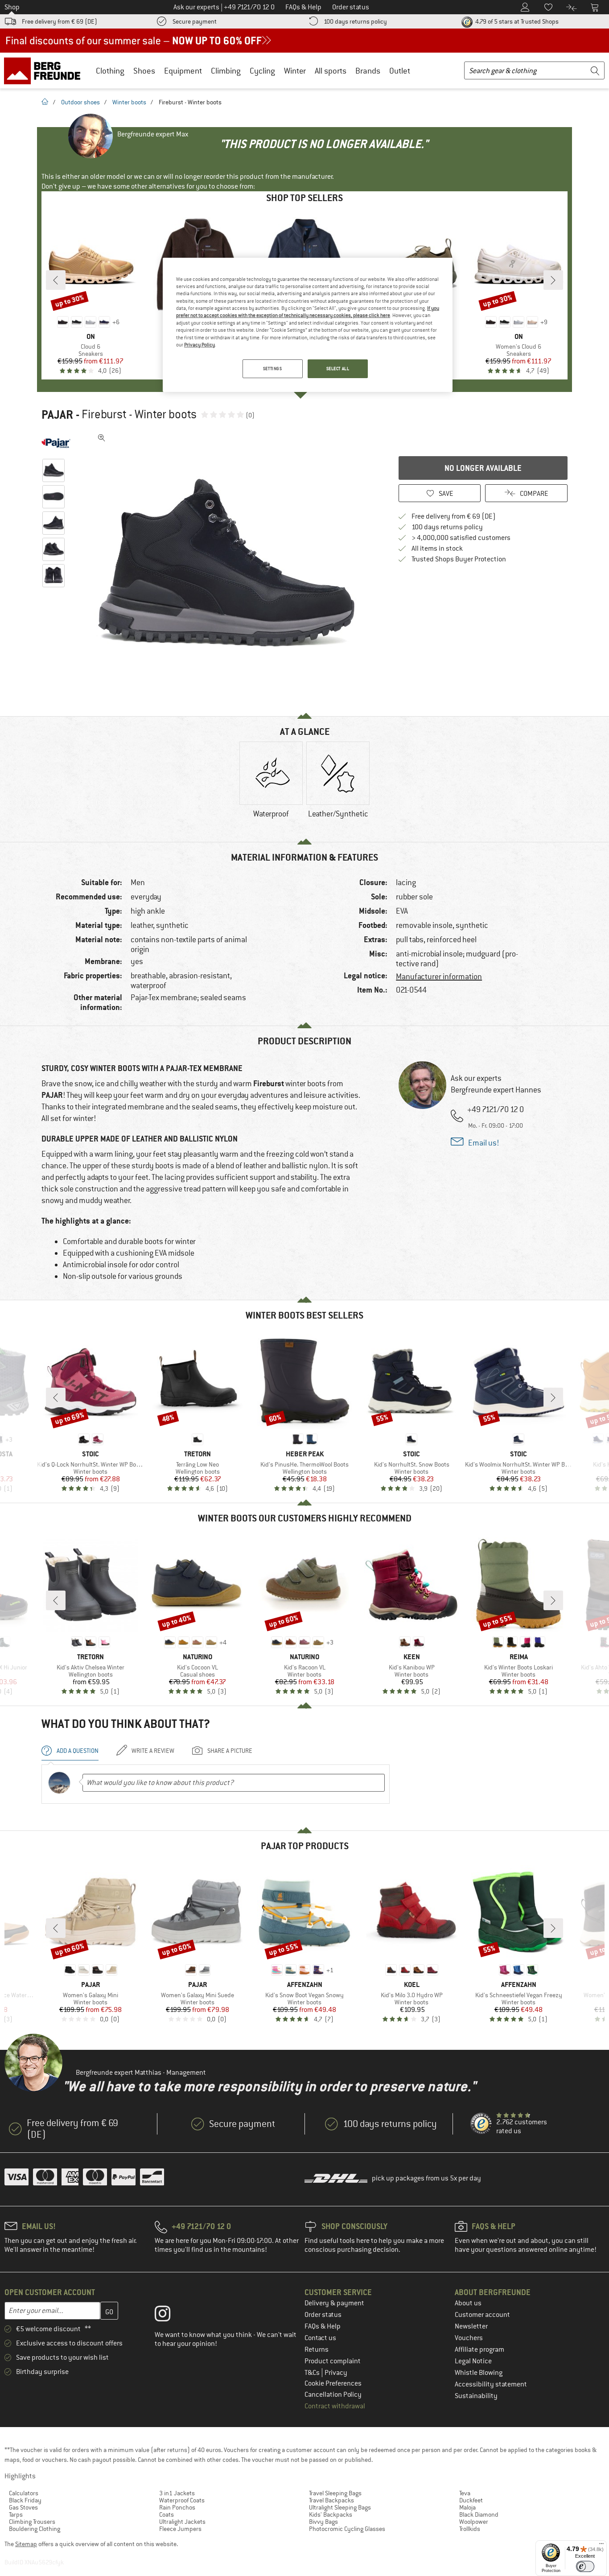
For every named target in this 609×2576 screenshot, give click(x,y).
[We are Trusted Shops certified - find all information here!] (481, 2124)
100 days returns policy (355, 21)
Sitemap (26, 2544)
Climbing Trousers (32, 2522)
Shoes (144, 71)
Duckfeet (471, 2500)
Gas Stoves (23, 2507)
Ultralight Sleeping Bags (340, 2507)
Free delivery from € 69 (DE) (60, 21)
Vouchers (469, 2338)
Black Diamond (479, 2514)
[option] (229, 564)
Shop (12, 7)
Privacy (336, 2373)
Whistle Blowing (479, 2373)
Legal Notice (473, 2361)
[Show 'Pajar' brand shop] (56, 443)
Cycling (262, 71)
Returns (317, 2349)
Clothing (110, 71)
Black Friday (25, 2500)
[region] (308, 325)
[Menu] (601, 2546)
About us (468, 2303)
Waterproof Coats (182, 2500)
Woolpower (474, 2522)
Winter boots (129, 102)
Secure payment (195, 21)
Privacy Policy (200, 345)
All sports (331, 71)
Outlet (400, 71)
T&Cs (313, 2373)
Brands (368, 71)
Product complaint (333, 2361)
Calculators (24, 2493)
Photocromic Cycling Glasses (347, 2529)
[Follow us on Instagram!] (169, 2316)
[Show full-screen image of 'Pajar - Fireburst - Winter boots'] (102, 438)
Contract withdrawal (335, 2406)
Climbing (226, 71)
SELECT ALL (338, 369)
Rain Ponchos (177, 2507)
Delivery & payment (334, 2303)
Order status (323, 2315)
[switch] (585, 2566)
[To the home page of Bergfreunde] (45, 70)
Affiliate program (479, 2349)
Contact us (320, 2338)
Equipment (183, 71)
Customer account (482, 2315)
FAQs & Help (323, 2326)
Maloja (467, 2507)
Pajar (57, 415)
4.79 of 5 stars (516, 21)
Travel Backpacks (331, 2500)
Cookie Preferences (333, 2383)
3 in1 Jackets (177, 2493)
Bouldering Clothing (35, 2529)
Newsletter (471, 2326)
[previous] (56, 280)
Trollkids (470, 2529)
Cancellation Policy (333, 2395)
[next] (553, 280)
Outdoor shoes (80, 102)
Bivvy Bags (323, 2522)
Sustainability (476, 2396)
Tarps (16, 2514)
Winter (295, 71)
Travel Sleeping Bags (335, 2493)
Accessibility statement (491, 2384)
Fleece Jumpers (180, 2529)
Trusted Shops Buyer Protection (459, 559)
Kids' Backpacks (331, 2514)
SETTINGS (273, 369)
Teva (465, 2493)
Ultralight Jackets (182, 2522)
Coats (167, 2514)
